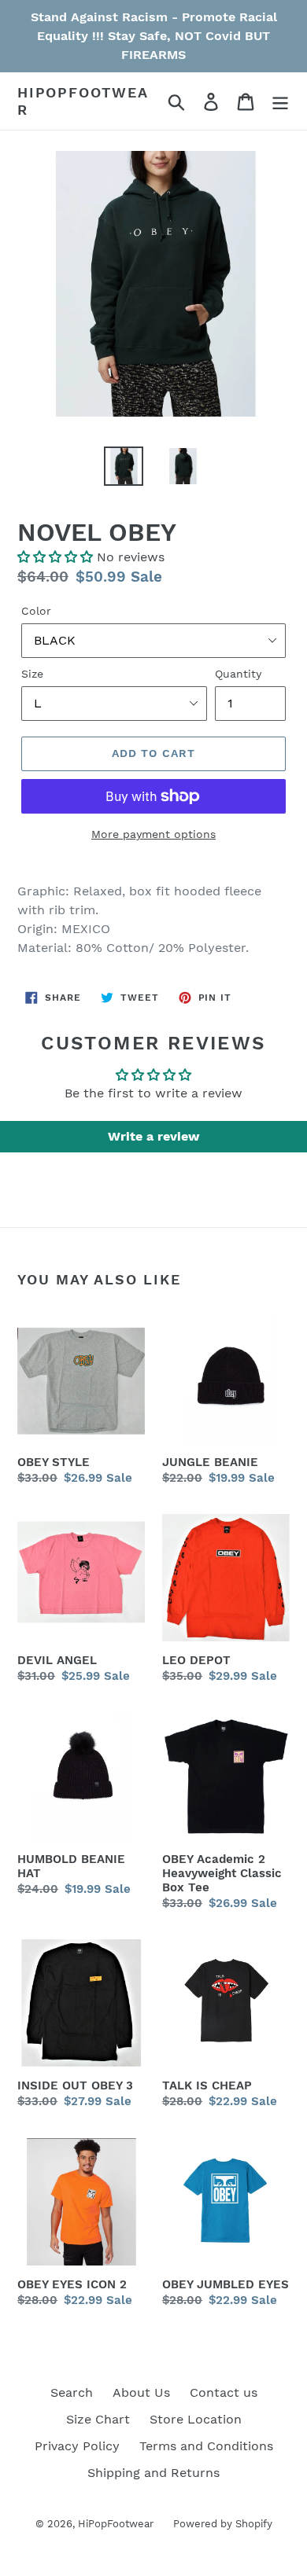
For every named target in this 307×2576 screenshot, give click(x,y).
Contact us (224, 2392)
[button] (55, 557)
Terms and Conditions (206, 2446)
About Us (141, 2392)
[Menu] (280, 101)
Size (32, 674)
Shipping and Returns (153, 2473)
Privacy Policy (77, 2446)
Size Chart (98, 2419)
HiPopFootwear (83, 101)
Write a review (154, 1136)
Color (36, 611)
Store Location (196, 2419)
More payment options (153, 834)
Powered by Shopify (223, 2524)
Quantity (238, 674)
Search (72, 2392)
